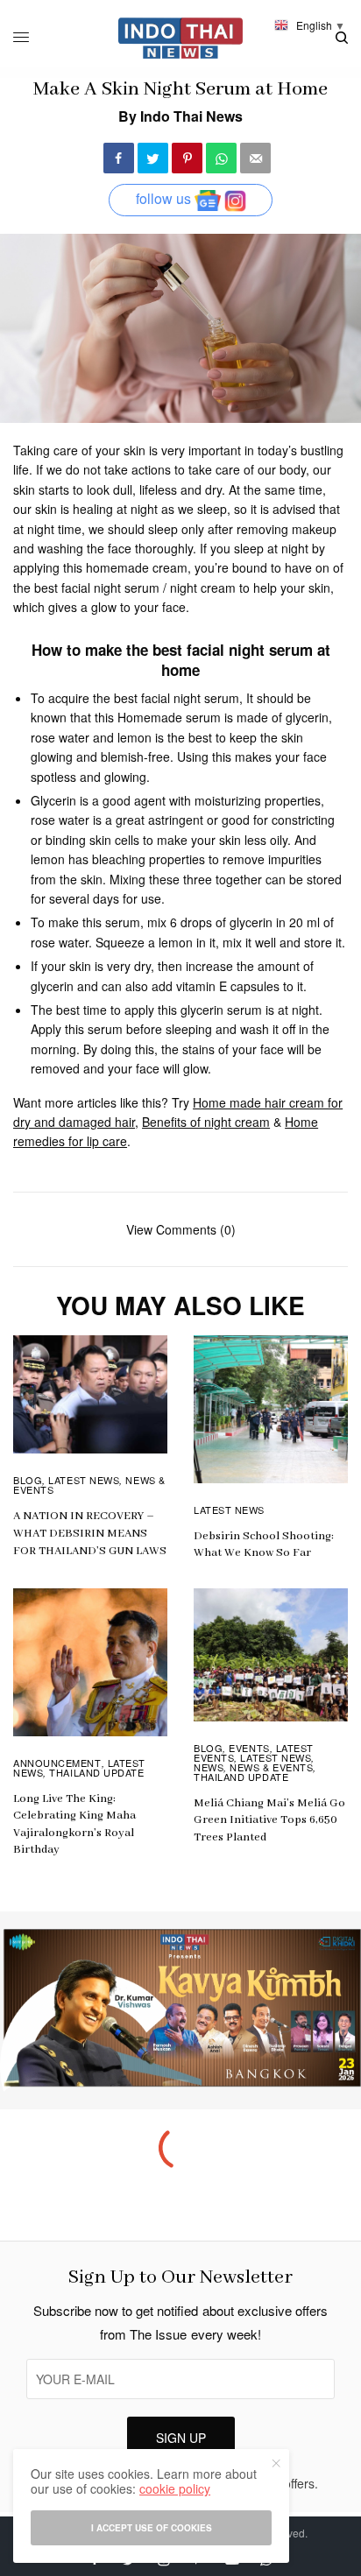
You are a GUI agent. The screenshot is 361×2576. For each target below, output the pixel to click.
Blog (28, 1480)
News (209, 1767)
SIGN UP (181, 2438)
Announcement (57, 1763)
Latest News (84, 1480)
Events (249, 1748)
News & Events (271, 1767)
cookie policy (175, 2488)
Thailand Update (96, 1772)
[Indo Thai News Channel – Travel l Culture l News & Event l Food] (181, 38)
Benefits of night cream (206, 1122)
